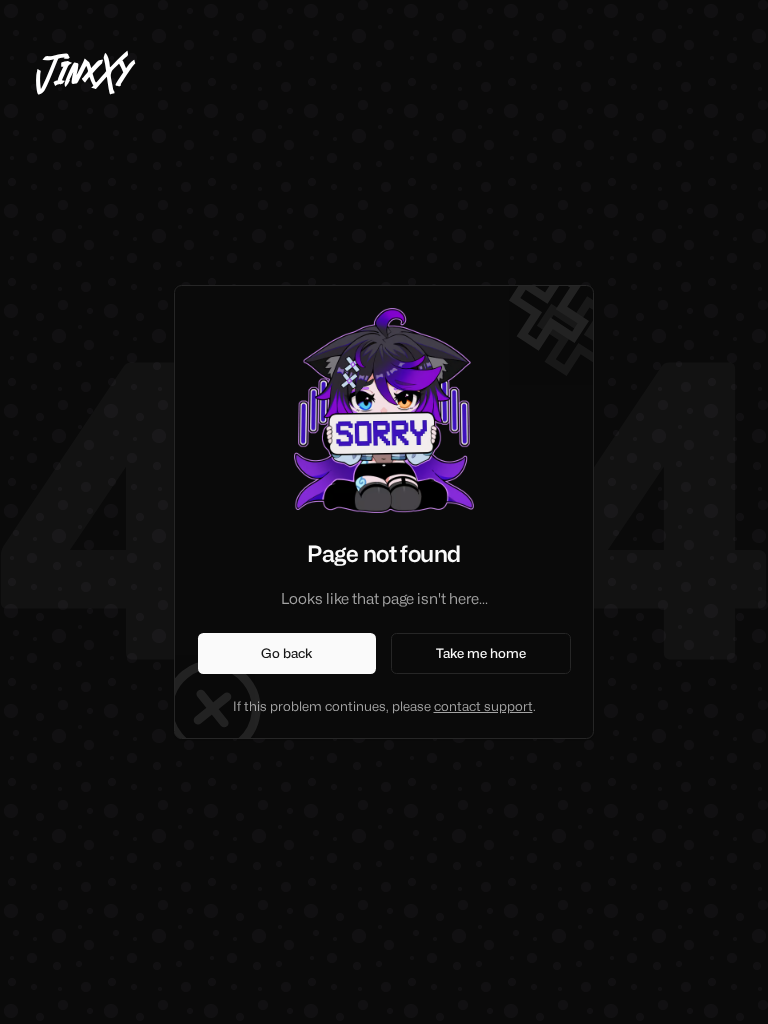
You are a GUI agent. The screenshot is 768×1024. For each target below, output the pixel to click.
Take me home (481, 653)
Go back (287, 653)
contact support (483, 706)
